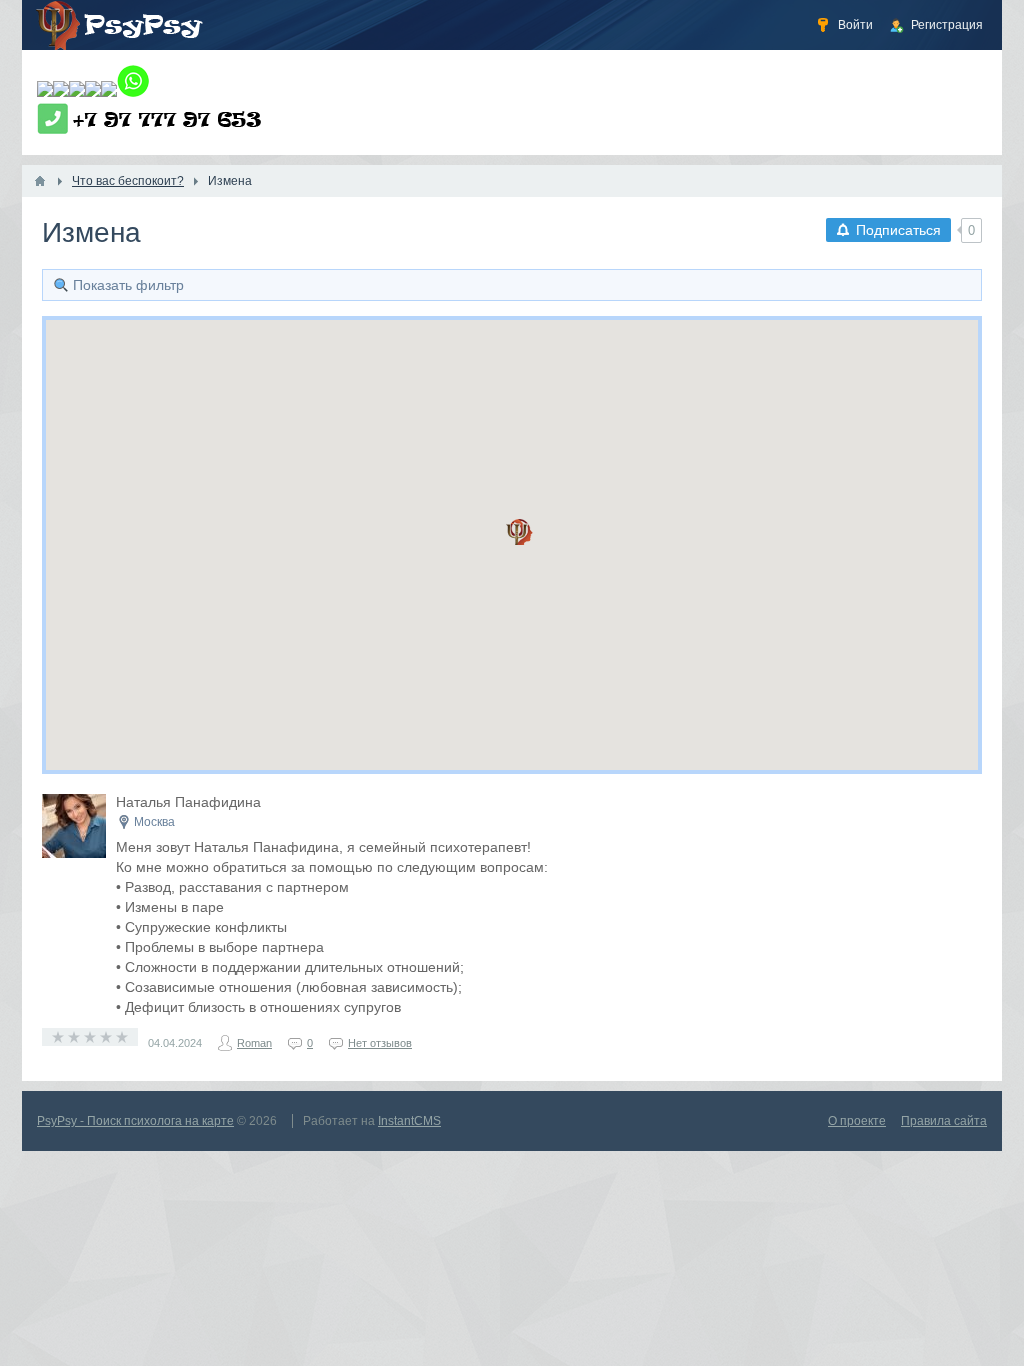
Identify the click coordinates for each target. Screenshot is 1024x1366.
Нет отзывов (380, 1043)
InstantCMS (409, 1121)
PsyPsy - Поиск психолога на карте (135, 1121)
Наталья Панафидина (188, 802)
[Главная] (40, 181)
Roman (254, 1043)
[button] (519, 532)
